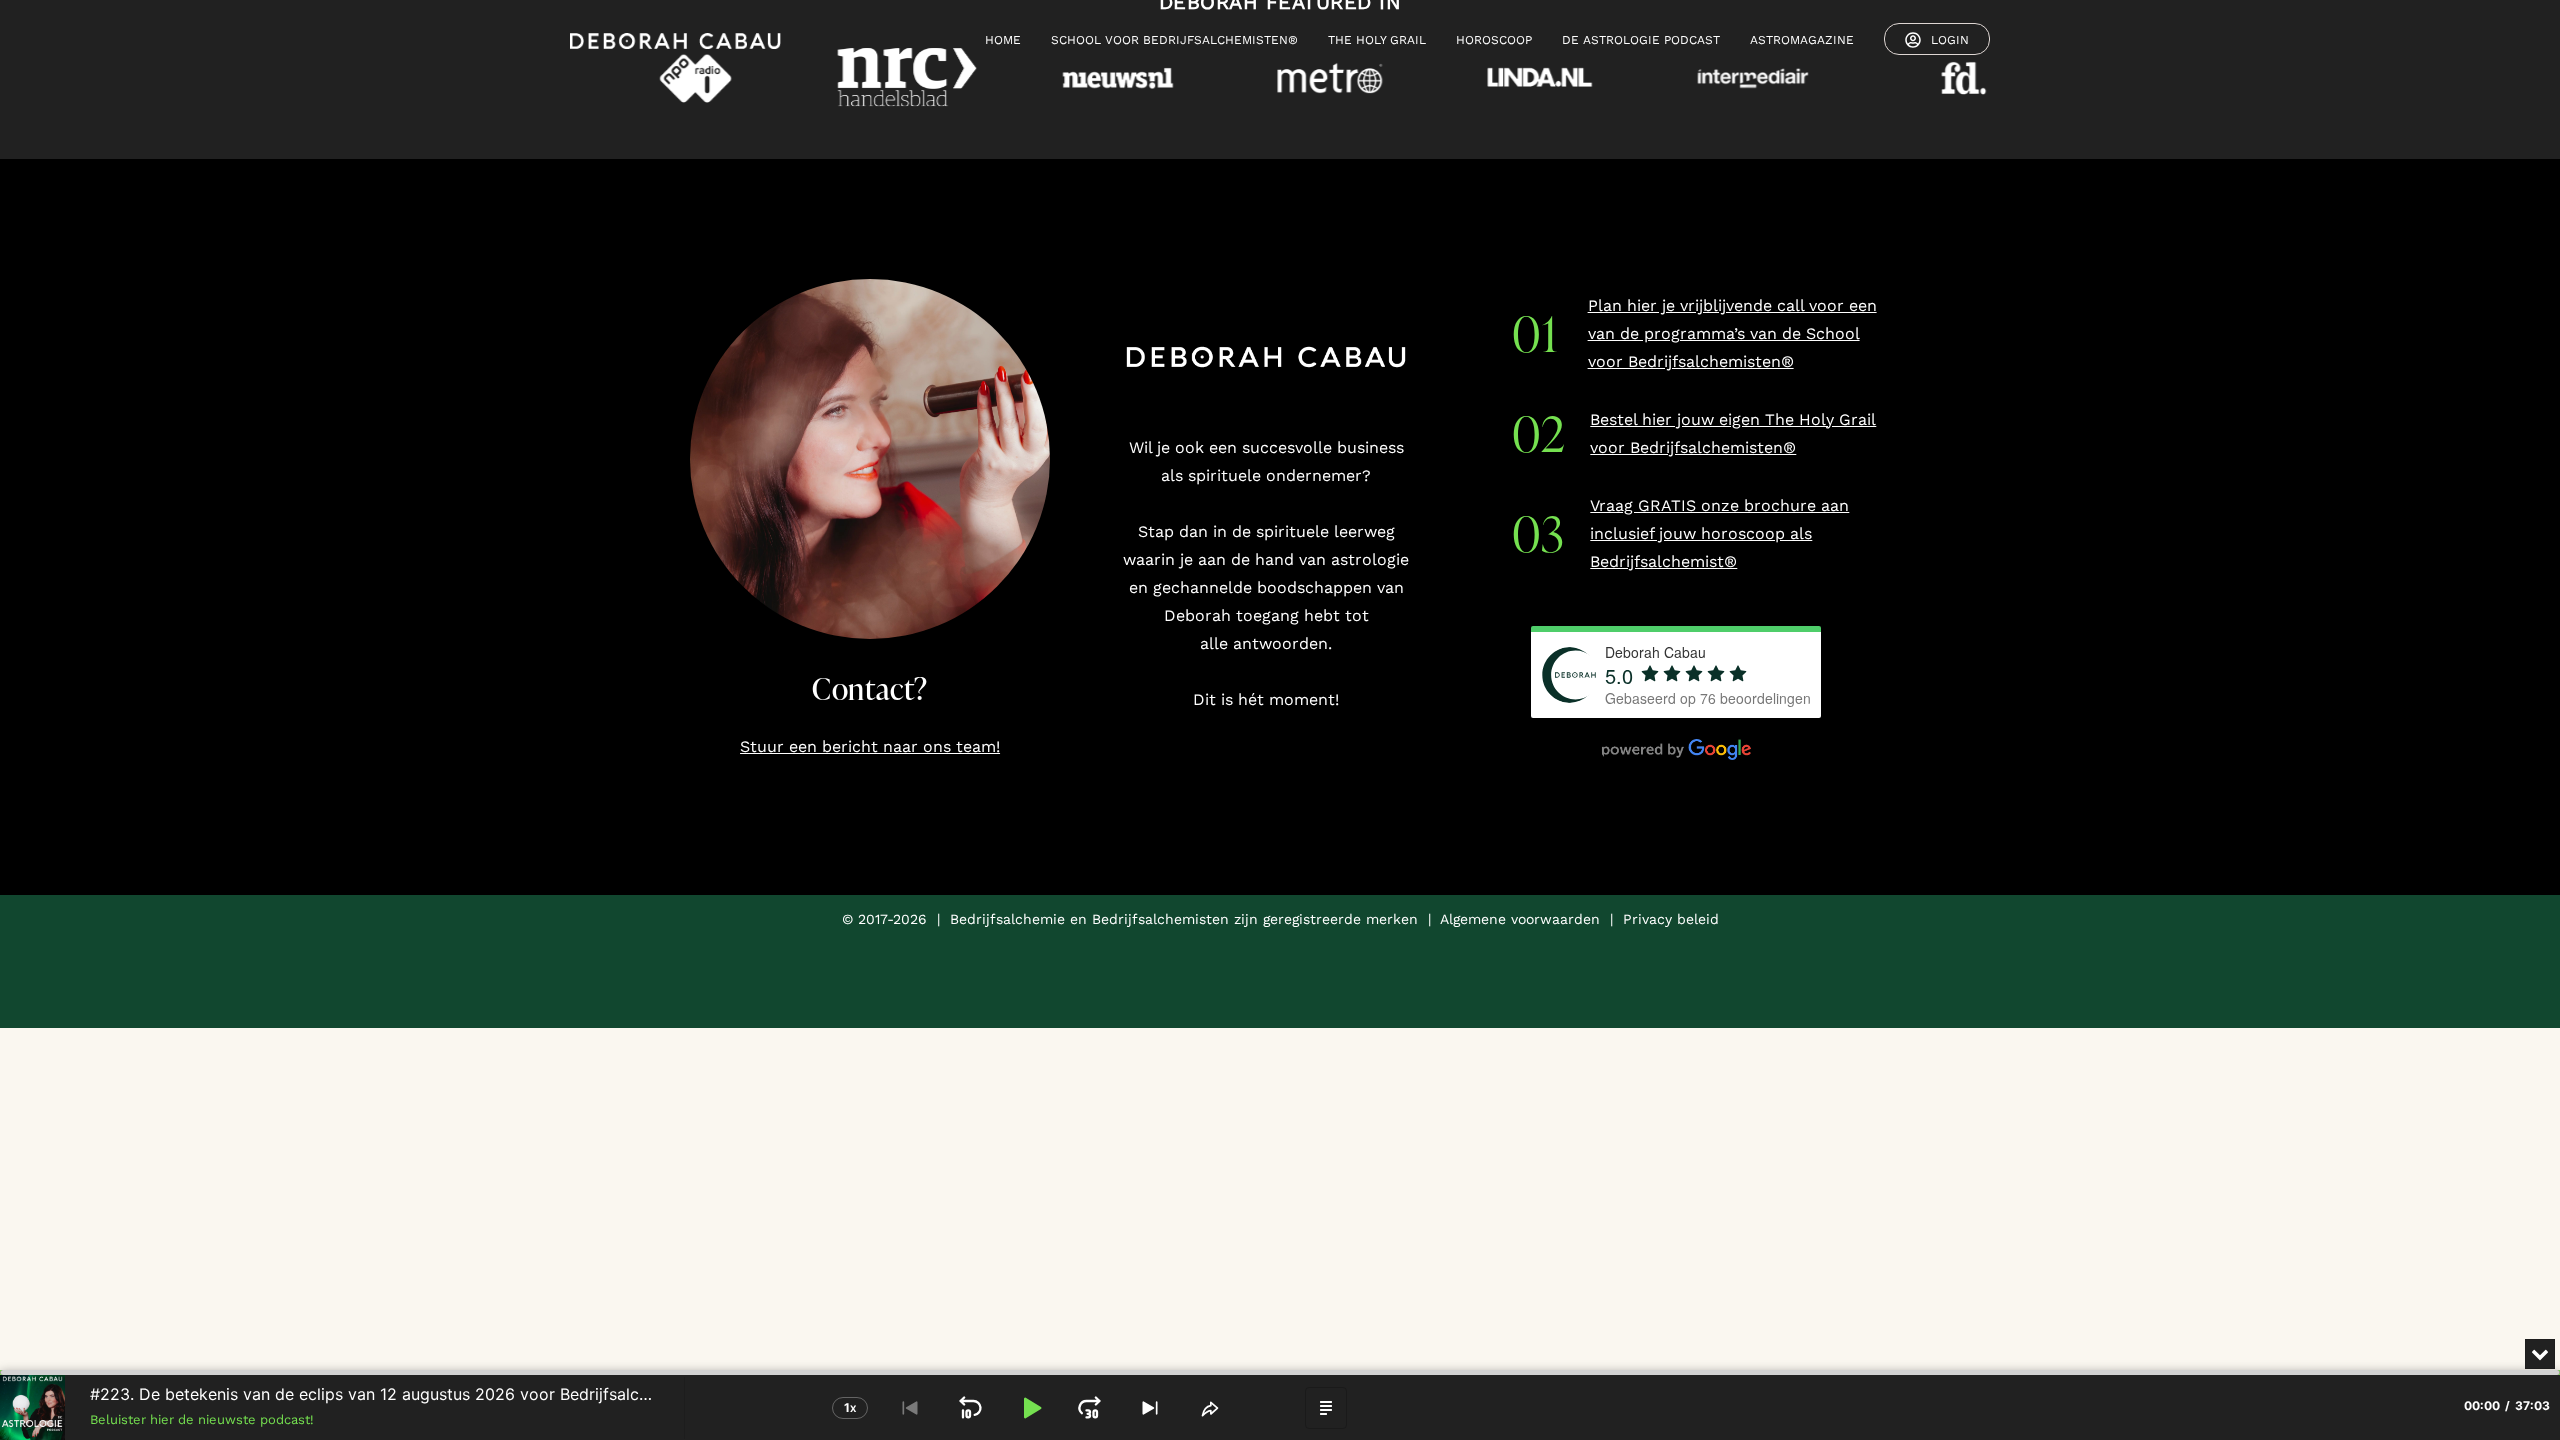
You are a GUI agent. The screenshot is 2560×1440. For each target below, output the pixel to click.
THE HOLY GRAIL (1377, 40)
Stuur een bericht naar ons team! (870, 746)
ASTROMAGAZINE (1802, 40)
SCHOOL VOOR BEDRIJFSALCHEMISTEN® (1174, 40)
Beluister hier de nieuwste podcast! (202, 1419)
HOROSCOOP (1494, 40)
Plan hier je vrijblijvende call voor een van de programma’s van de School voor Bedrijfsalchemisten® (1732, 333)
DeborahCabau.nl (366, 1322)
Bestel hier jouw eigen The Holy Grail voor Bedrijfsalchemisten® (1733, 433)
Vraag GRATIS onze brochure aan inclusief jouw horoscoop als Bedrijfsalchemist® (1719, 533)
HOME (1003, 40)
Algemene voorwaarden (1520, 919)
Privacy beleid (1671, 919)
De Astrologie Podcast (1641, 40)
